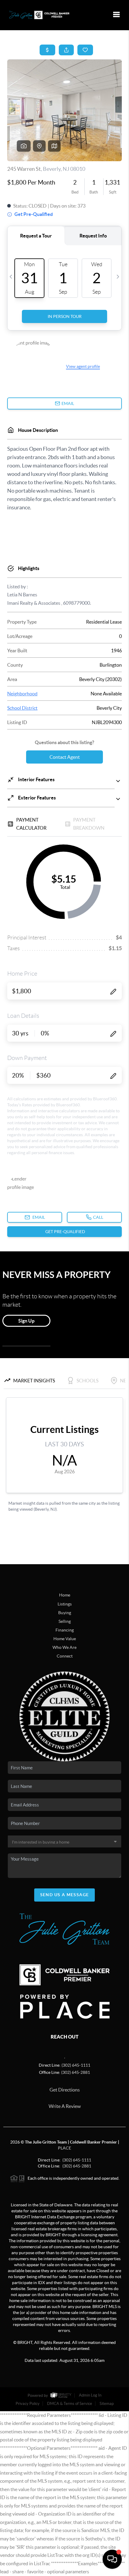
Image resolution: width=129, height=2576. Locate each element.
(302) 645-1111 (76, 2065)
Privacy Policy (28, 2404)
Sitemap (107, 2404)
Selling (65, 1621)
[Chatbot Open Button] (112, 2559)
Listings (65, 1604)
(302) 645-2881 (76, 2072)
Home (65, 1595)
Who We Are (64, 1647)
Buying (65, 1613)
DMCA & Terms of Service (70, 2404)
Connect (65, 1656)
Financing (65, 1630)
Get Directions (65, 2090)
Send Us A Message (65, 1895)
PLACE (64, 2148)
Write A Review (65, 2106)
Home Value (65, 1639)
